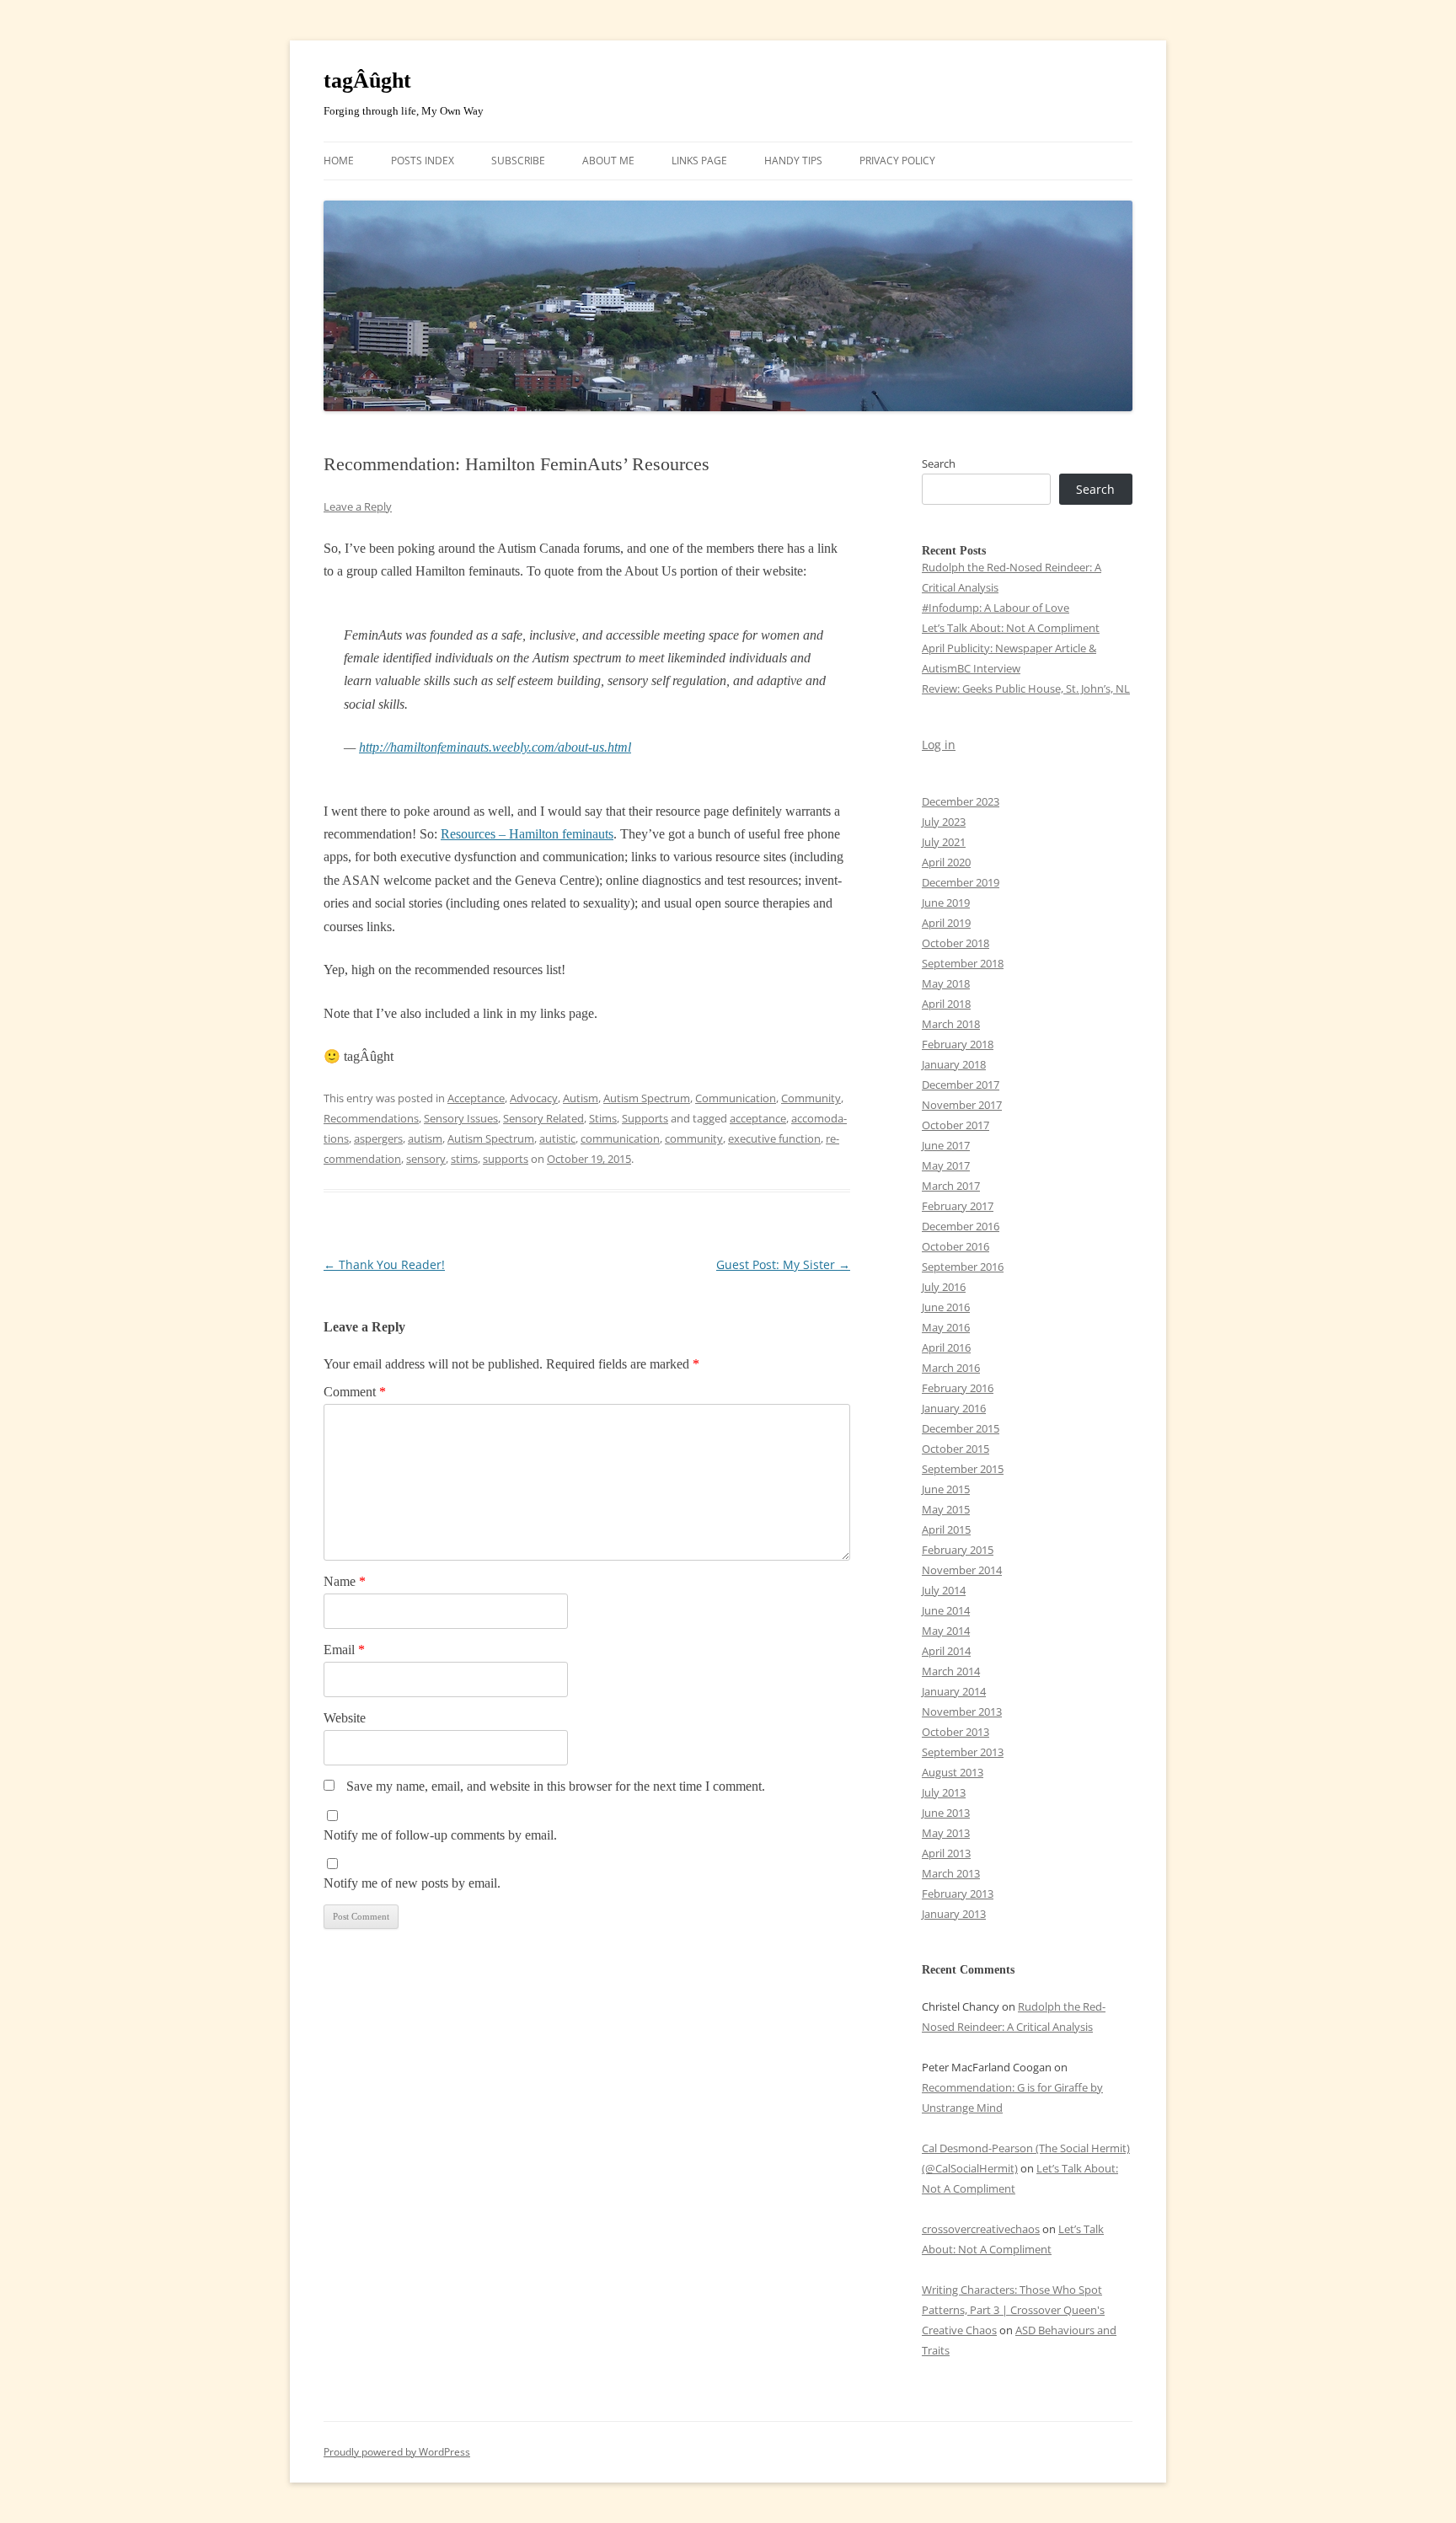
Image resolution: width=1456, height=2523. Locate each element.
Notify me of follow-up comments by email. (440, 1835)
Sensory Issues (461, 1118)
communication (620, 1138)
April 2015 (946, 1529)
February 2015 (958, 1550)
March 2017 (951, 1186)
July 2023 (944, 822)
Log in (939, 745)
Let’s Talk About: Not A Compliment (1011, 628)
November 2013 (962, 1711)
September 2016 (963, 1267)
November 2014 (962, 1570)
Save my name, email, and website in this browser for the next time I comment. (556, 1786)
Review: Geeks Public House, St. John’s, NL (1026, 688)
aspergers (378, 1138)
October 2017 (955, 1125)
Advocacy (534, 1098)
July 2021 (944, 842)
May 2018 (946, 983)
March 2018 (951, 1024)
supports (506, 1159)
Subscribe (518, 161)
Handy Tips (793, 161)
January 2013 (954, 1914)
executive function (774, 1138)
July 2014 (944, 1590)
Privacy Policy (897, 161)
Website (345, 1718)
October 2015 (955, 1449)
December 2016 (961, 1226)
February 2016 (958, 1388)
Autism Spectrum (647, 1098)
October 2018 (955, 943)
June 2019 (946, 903)
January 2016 (954, 1408)
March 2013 (951, 1873)
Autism (581, 1098)
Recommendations (371, 1118)
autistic (557, 1138)
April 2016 (946, 1347)
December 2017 (961, 1085)
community (694, 1138)
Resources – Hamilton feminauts (527, 834)
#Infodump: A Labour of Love (996, 608)
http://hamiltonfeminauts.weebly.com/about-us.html (495, 747)
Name (345, 1581)
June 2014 (946, 1610)
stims (464, 1159)
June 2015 (946, 1489)
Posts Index (423, 161)
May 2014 (946, 1631)
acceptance (758, 1118)
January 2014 (954, 1691)
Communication (736, 1098)
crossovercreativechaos (981, 2229)
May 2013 (946, 1833)
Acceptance (476, 1098)
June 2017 (946, 1145)
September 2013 (963, 1752)
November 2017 (962, 1105)
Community (811, 1098)
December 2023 (961, 801)
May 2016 (946, 1327)
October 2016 (955, 1246)
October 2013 (955, 1732)
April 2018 (946, 1004)
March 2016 (951, 1368)
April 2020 (946, 862)
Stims (603, 1118)
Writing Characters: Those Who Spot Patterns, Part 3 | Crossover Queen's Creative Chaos (1013, 2310)
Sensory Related (543, 1118)
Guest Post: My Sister (783, 1264)
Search (939, 463)
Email (344, 1650)
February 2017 (958, 1206)
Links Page (699, 161)
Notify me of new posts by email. (412, 1883)
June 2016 (946, 1307)
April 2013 (946, 1853)
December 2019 (961, 882)
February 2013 (958, 1894)
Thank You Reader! (384, 1264)
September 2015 (963, 1469)
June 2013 (946, 1813)
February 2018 (958, 1044)
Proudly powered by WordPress (397, 2452)
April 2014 (946, 1651)
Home (339, 161)
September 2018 (963, 963)
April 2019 (946, 923)
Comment (355, 1392)
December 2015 (961, 1428)
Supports (645, 1118)
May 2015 (946, 1509)
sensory (426, 1159)
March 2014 (951, 1671)
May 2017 (946, 1165)
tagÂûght (367, 80)
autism (425, 1138)
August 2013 (953, 1772)
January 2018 (954, 1064)
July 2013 (944, 1792)
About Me (608, 161)
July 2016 (944, 1287)
